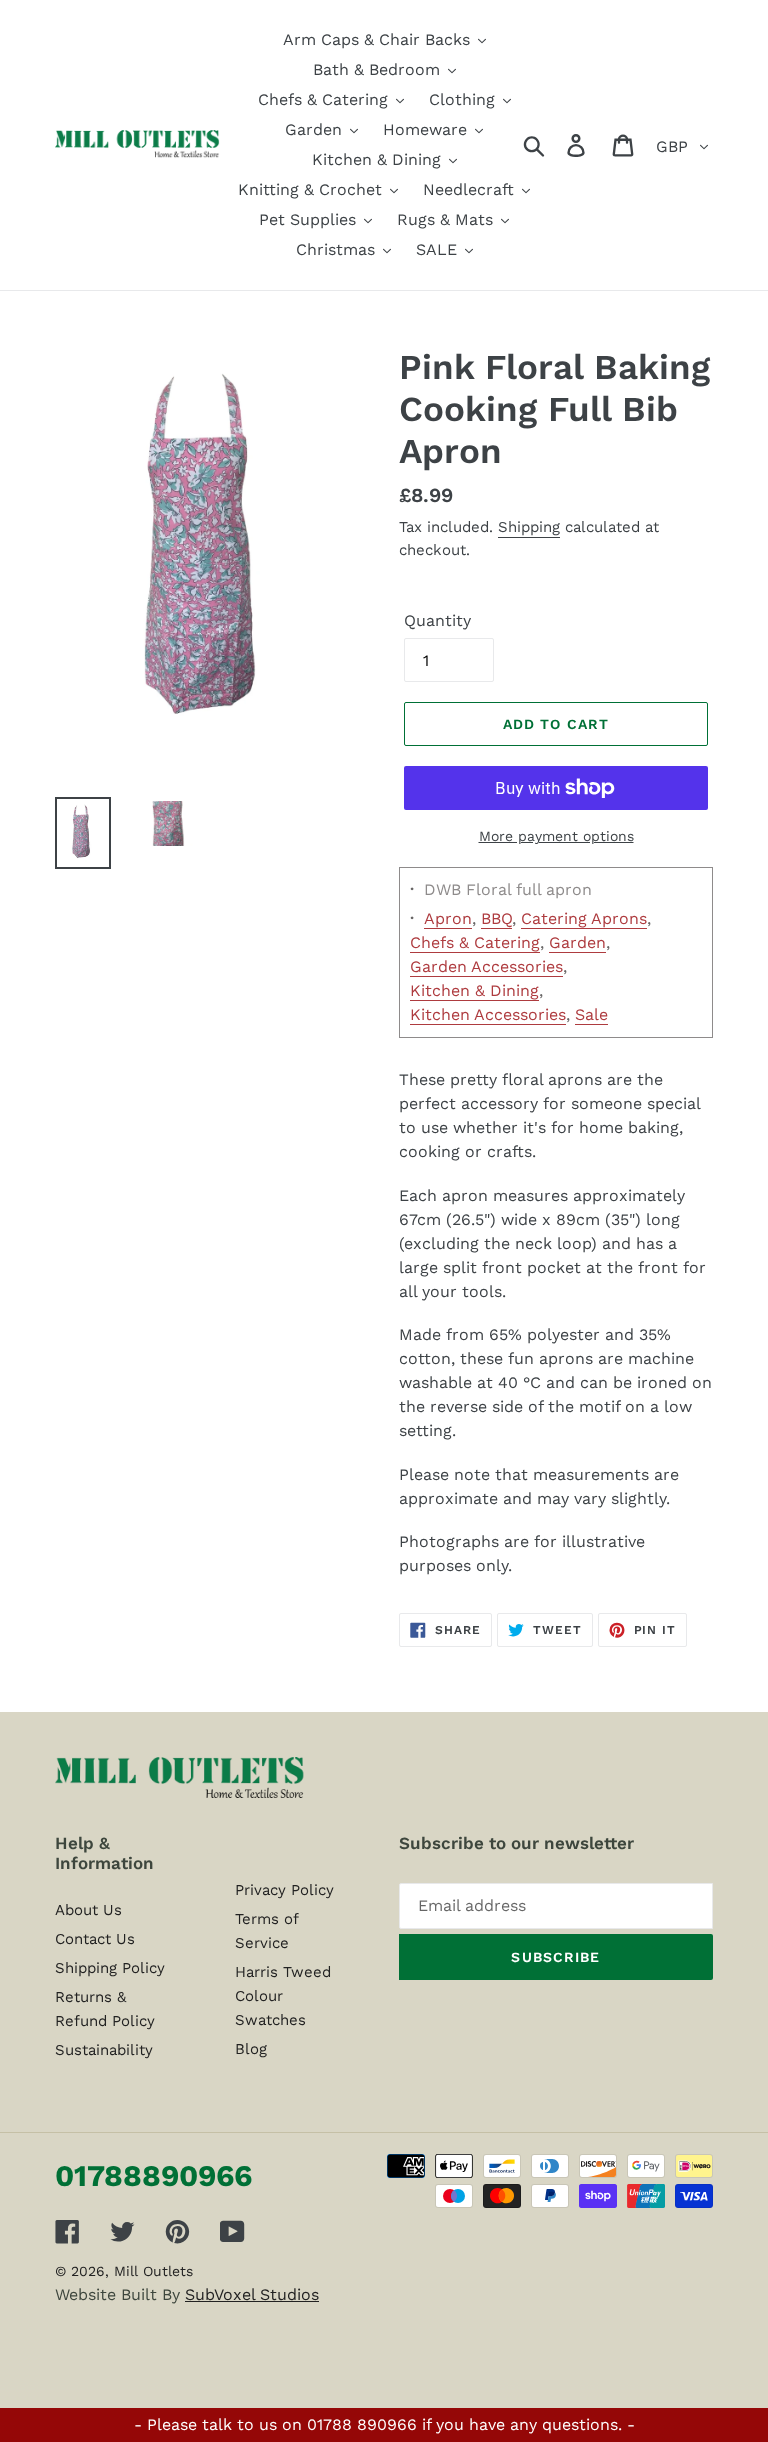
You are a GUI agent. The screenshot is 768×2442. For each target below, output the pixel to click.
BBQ (496, 918)
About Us (88, 1910)
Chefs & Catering (475, 942)
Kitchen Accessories (488, 1014)
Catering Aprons (584, 918)
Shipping (529, 527)
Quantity (437, 620)
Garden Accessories (486, 966)
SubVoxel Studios (252, 2294)
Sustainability (104, 2050)
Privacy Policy (284, 1890)
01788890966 (153, 2175)
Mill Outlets (153, 2271)
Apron (448, 918)
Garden (577, 942)
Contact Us (95, 1939)
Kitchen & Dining (474, 990)
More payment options (556, 836)
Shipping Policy (110, 1968)
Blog (251, 2049)
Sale (591, 1014)
